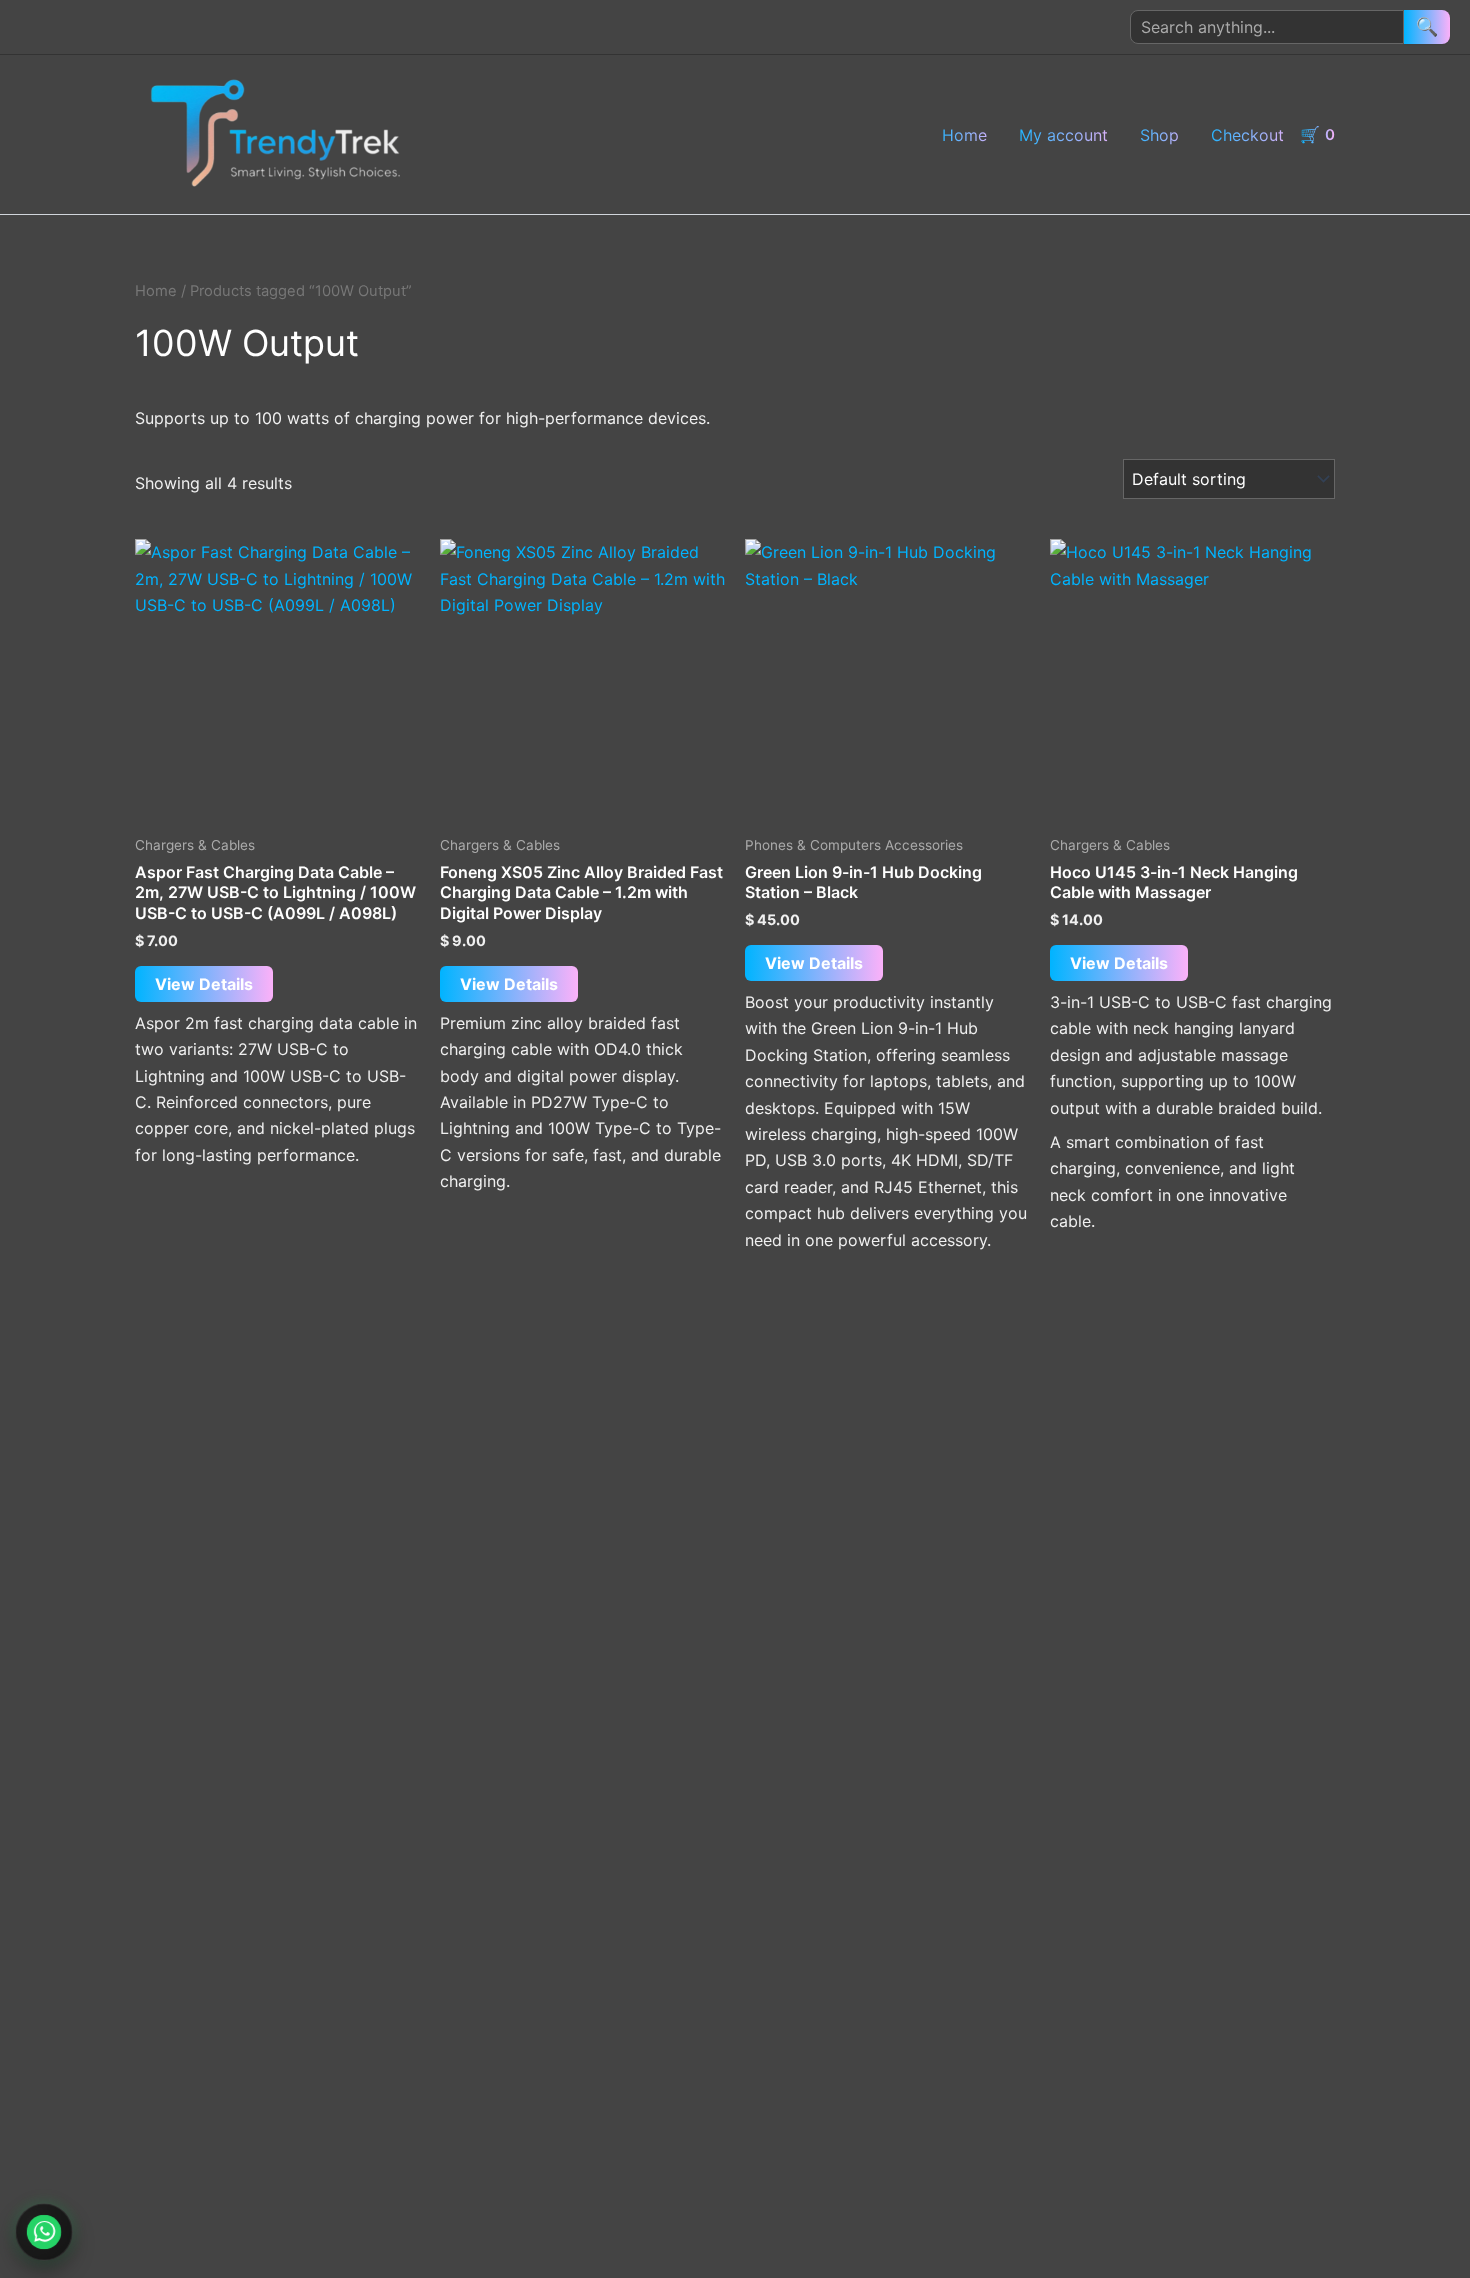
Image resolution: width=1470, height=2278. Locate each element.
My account (1063, 135)
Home (964, 135)
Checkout (1247, 135)
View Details (204, 984)
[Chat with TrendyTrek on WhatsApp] (44, 2232)
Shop (1159, 135)
